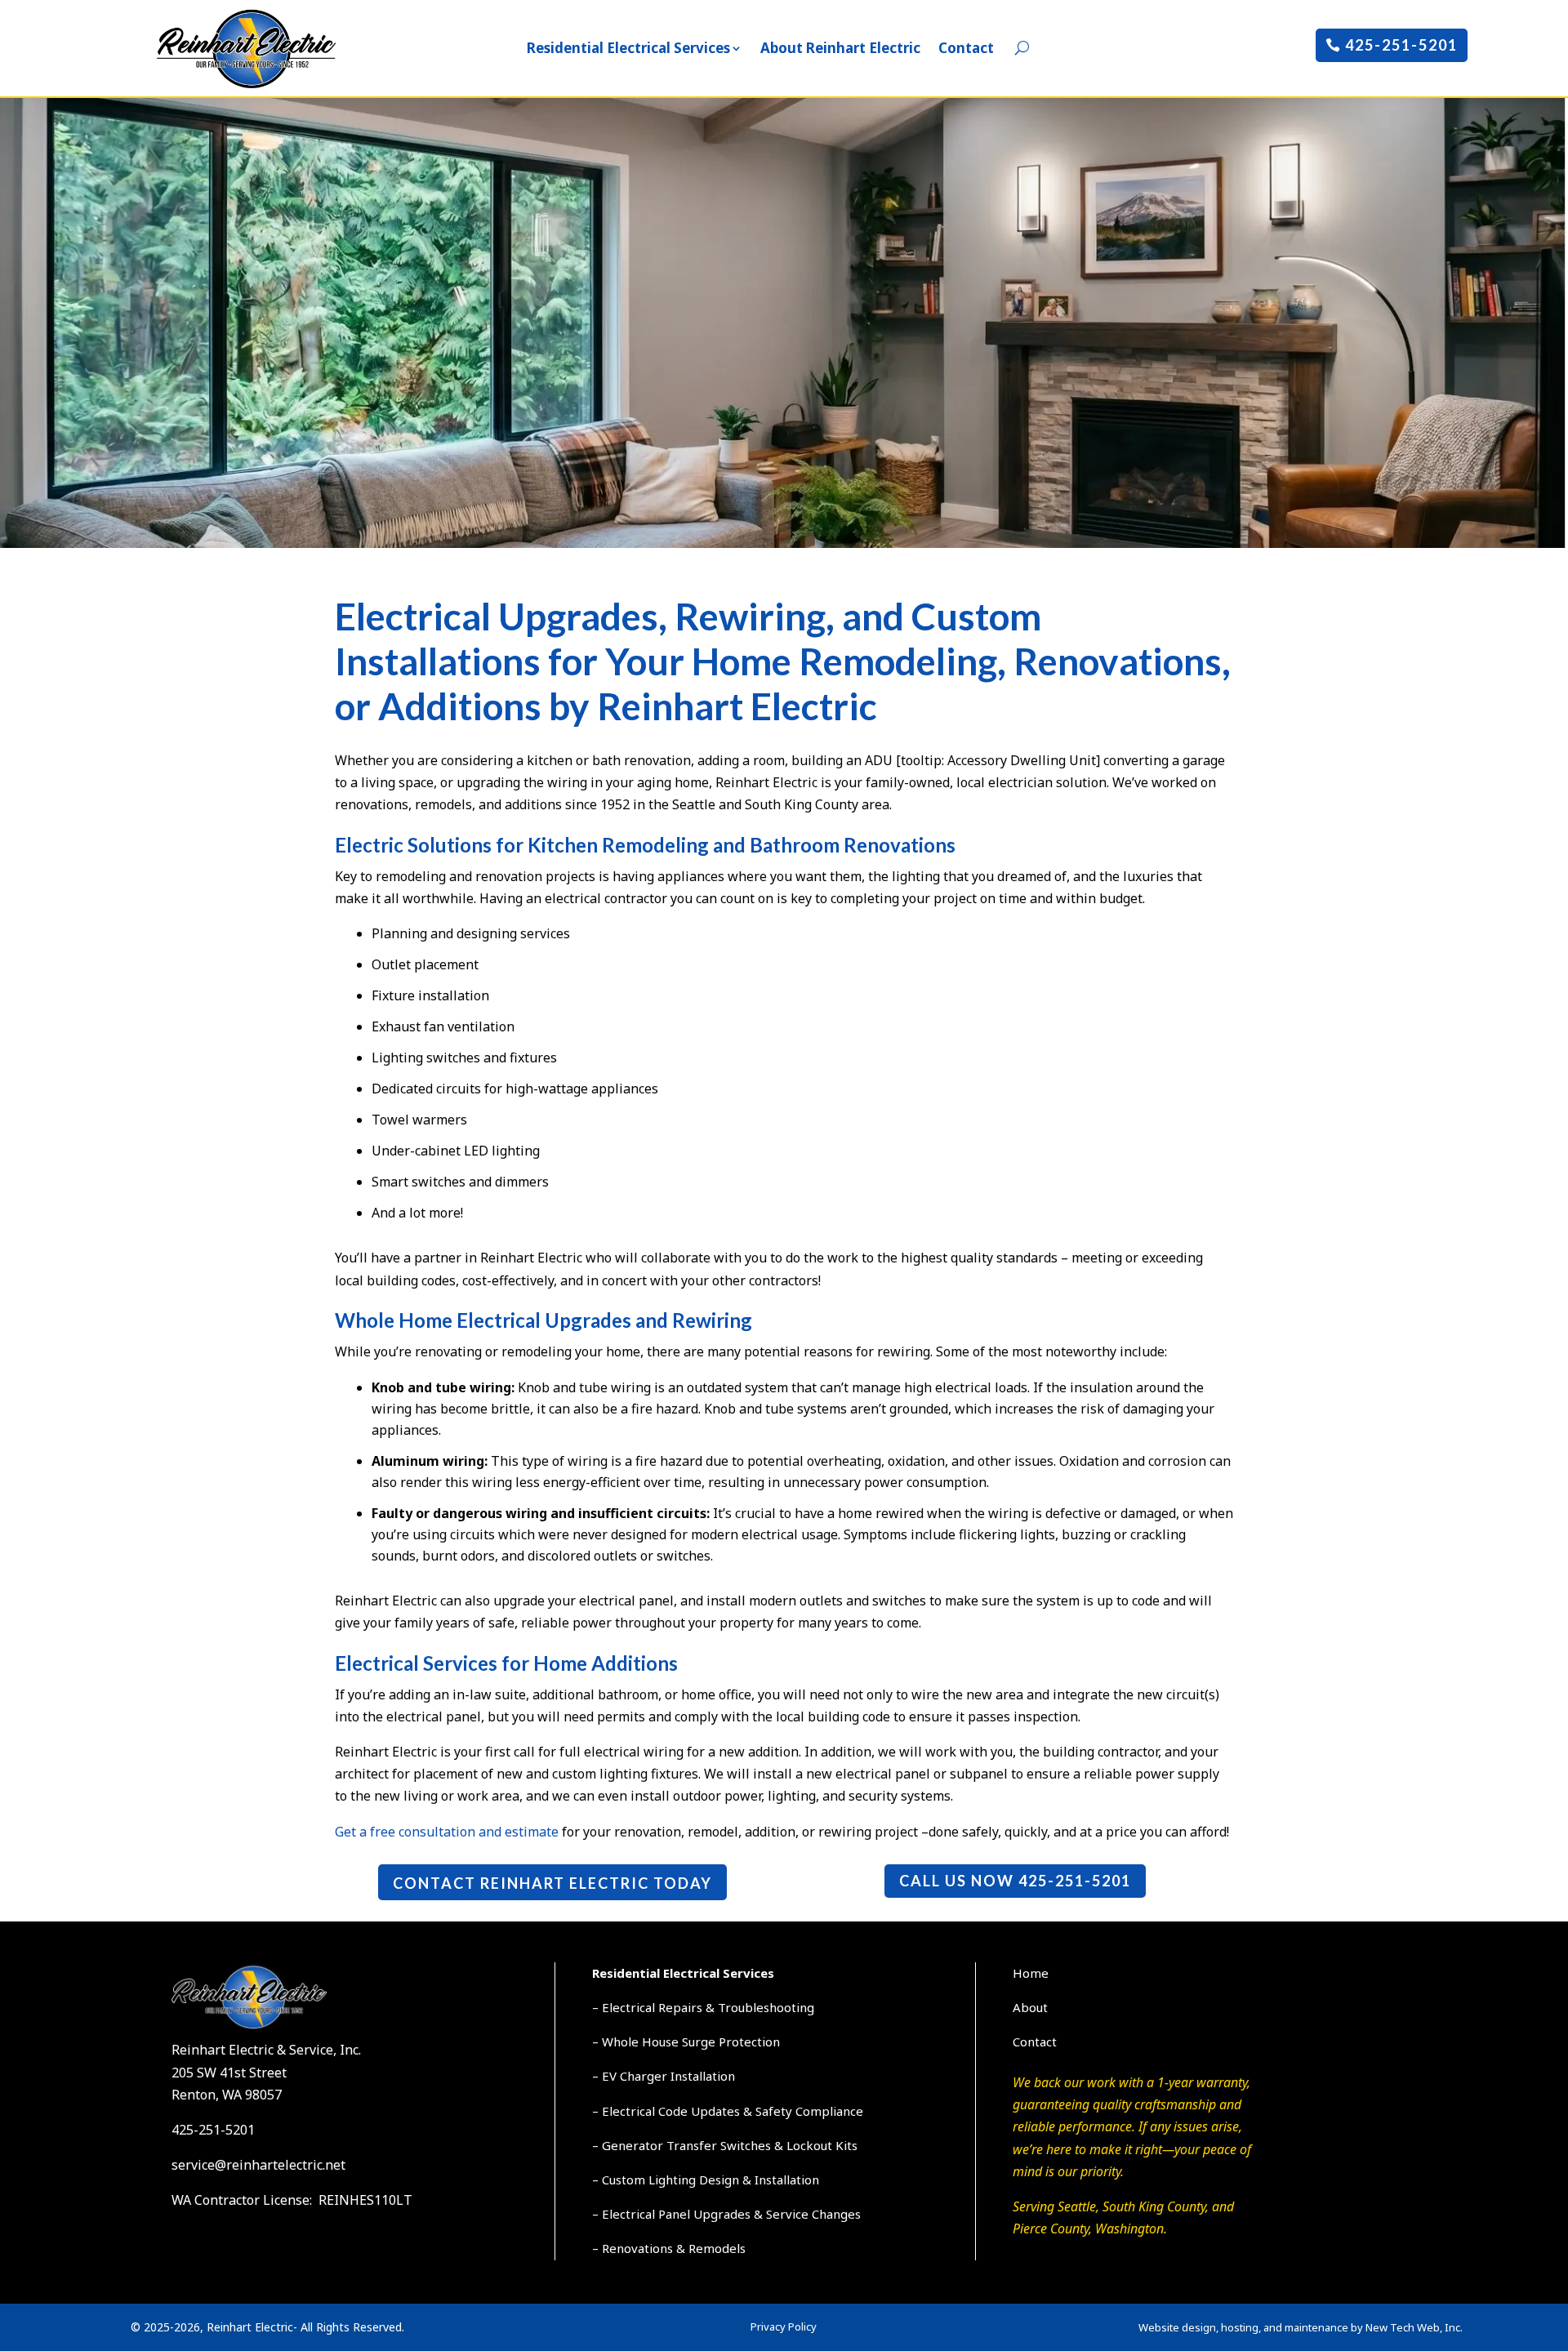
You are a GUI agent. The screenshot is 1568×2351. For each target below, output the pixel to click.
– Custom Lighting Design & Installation (706, 2180)
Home (1031, 1973)
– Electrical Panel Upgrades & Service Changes (726, 2214)
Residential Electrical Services (628, 48)
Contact (966, 48)
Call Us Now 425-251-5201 (1015, 1881)
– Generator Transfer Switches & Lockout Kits (725, 2145)
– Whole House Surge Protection (686, 2042)
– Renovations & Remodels (669, 2248)
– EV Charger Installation (664, 2076)
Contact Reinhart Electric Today (552, 1883)
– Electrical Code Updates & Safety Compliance (728, 2111)
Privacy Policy (784, 2327)
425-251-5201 (1401, 45)
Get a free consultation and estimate (447, 1832)
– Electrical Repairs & (655, 2007)
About (1030, 2007)
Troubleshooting (766, 2007)
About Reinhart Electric (840, 48)
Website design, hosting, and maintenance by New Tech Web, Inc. (1301, 2327)
